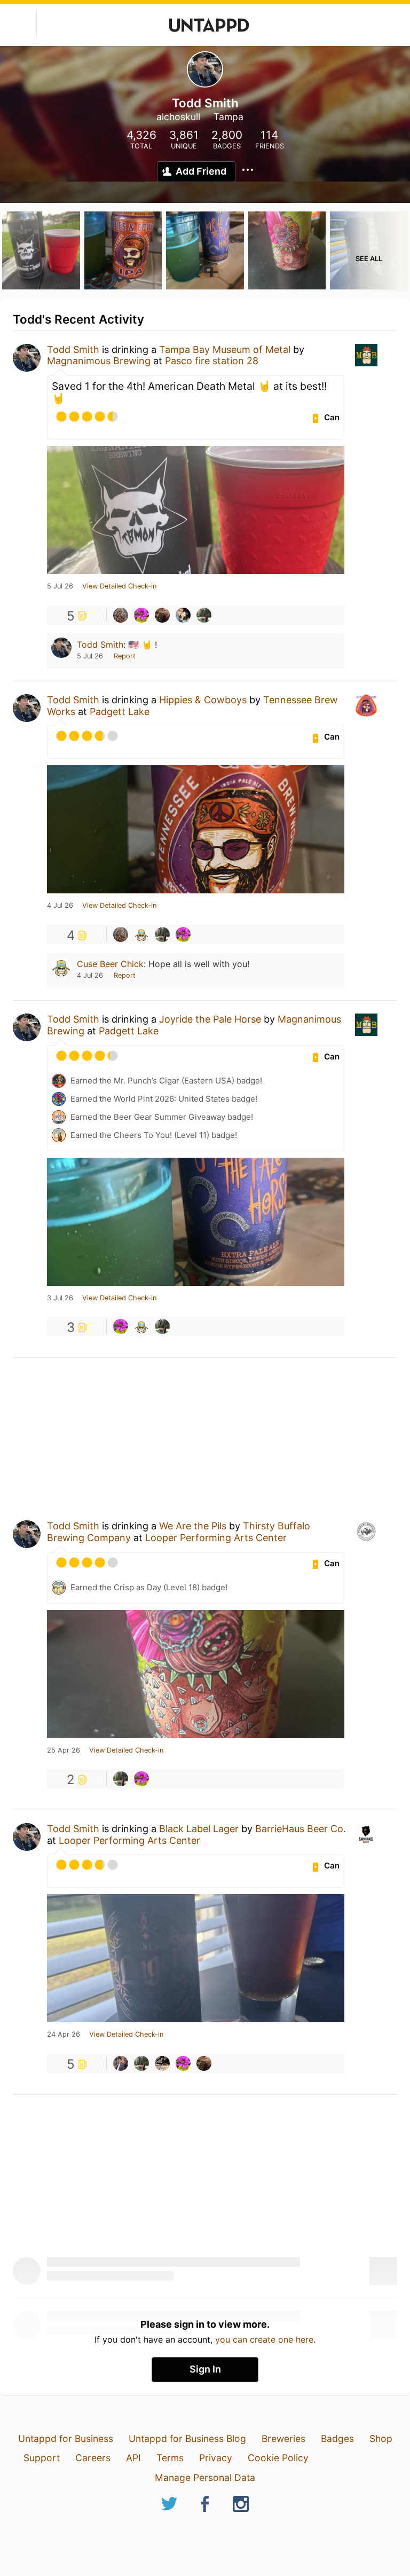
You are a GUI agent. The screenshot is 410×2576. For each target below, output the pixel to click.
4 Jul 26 (60, 906)
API (133, 2458)
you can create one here (264, 2339)
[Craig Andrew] (183, 615)
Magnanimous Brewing (99, 361)
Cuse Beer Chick (110, 964)
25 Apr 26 (64, 1750)
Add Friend (201, 171)
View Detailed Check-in (119, 586)
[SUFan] (204, 615)
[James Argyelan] (162, 615)
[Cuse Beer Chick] (141, 934)
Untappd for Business (66, 2438)
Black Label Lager (199, 1829)
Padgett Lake (120, 712)
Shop (381, 2438)
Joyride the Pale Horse (210, 1019)
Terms (170, 2458)
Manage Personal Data (205, 2477)
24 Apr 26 (64, 2035)
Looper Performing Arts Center (216, 1538)
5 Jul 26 (60, 586)
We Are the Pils (193, 1526)
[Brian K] (162, 2063)
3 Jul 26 (60, 1298)
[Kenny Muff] (121, 615)
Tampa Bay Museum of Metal (225, 350)
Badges (337, 2438)
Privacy (216, 2458)
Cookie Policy (278, 2458)
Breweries (283, 2438)
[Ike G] (121, 2063)
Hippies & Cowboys (203, 700)
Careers (93, 2458)
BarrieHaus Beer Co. (301, 1829)
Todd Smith (73, 350)
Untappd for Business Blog (187, 2438)
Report (125, 656)
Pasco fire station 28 (212, 361)
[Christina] (141, 615)
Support (42, 2458)
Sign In (205, 2369)
